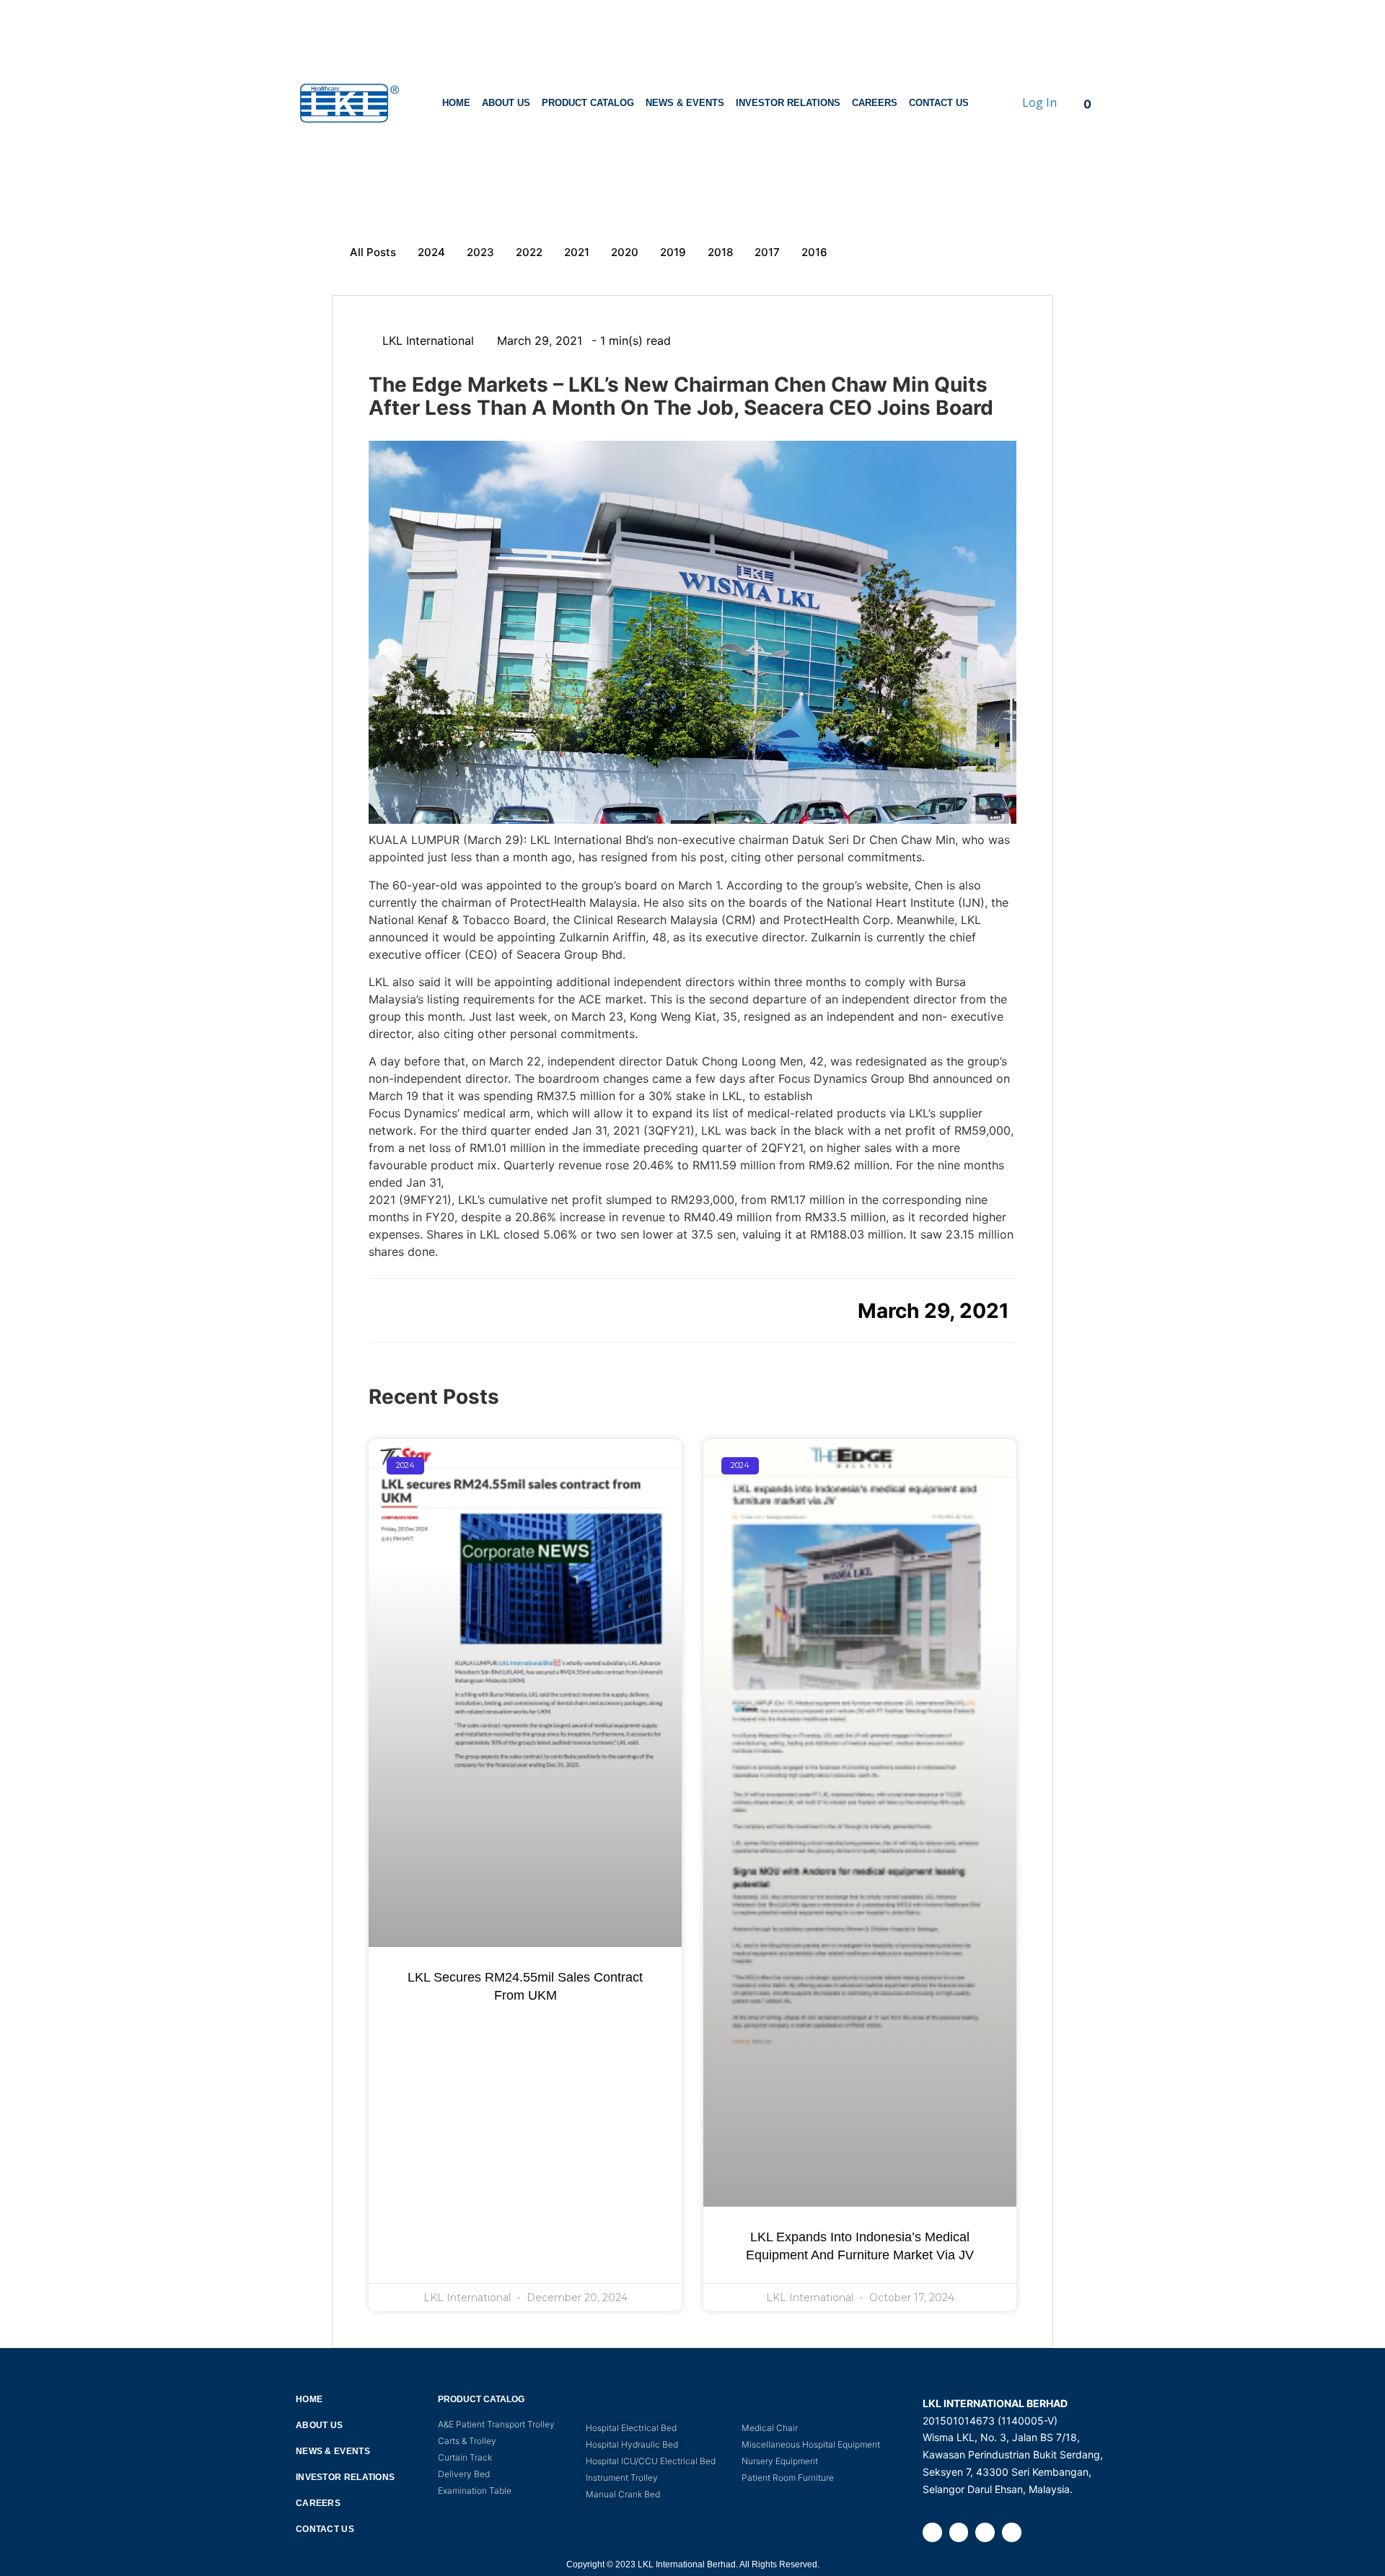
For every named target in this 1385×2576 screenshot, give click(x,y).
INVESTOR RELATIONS (788, 103)
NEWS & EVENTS (685, 103)
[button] (385, 1310)
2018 (720, 252)
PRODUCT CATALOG (588, 103)
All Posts (373, 252)
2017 (767, 252)
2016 (814, 252)
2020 (625, 252)
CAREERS (875, 103)
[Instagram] (959, 2532)
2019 (673, 252)
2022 (529, 252)
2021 (577, 252)
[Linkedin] (985, 2532)
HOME (456, 103)
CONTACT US (939, 103)
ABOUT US (506, 103)
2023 (480, 252)
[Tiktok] (1012, 2532)
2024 (431, 252)
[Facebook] (932, 2532)
